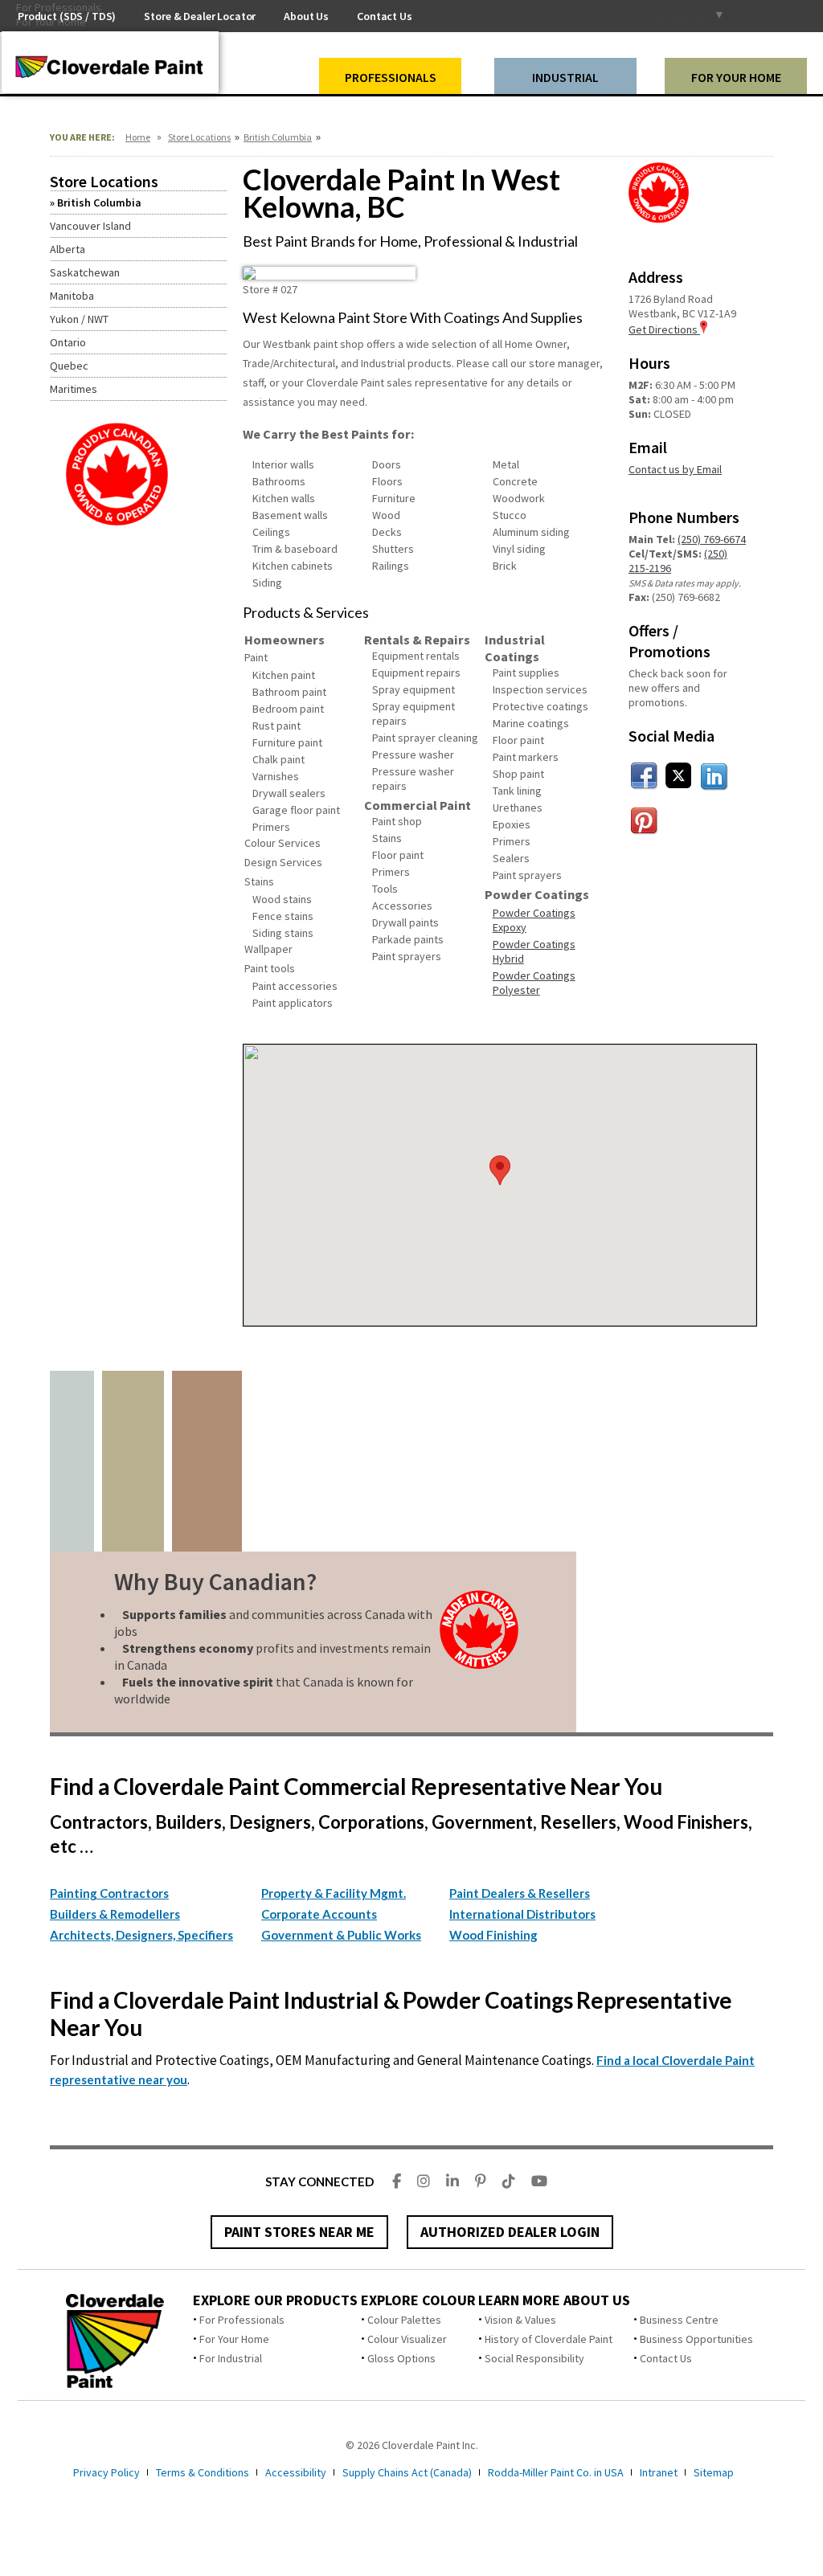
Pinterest (645, 821)
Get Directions (664, 329)
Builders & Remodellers (115, 1914)
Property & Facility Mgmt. (334, 1893)
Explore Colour (418, 2300)
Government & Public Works (341, 1935)
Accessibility (296, 2472)
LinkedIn (714, 776)
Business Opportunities (696, 2339)
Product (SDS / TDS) (67, 16)
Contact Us (666, 2358)
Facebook (645, 776)
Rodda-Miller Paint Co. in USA (556, 2472)
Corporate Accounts (319, 1914)
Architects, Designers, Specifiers (141, 1935)
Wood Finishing (493, 1935)
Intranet (659, 2472)
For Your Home (234, 2339)
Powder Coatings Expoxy (534, 920)
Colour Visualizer (407, 2339)
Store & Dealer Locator (200, 16)
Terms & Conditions (203, 2472)
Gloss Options (401, 2358)
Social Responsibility (534, 2358)
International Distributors (522, 1914)
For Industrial (231, 2358)
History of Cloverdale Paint (549, 2339)
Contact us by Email (675, 469)
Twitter (679, 776)
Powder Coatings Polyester (534, 983)
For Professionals (242, 2320)
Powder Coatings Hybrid (534, 951)
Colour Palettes (404, 2320)
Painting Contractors (109, 1893)
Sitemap (714, 2472)
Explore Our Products (275, 2300)
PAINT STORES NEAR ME (299, 2232)
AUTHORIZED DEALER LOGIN (510, 2232)
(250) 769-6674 (712, 539)
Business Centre (679, 2320)
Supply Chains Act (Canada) (407, 2472)
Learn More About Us (554, 2300)
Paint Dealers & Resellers (520, 1893)
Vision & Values (520, 2320)
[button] (500, 1170)
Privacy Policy (106, 2472)
